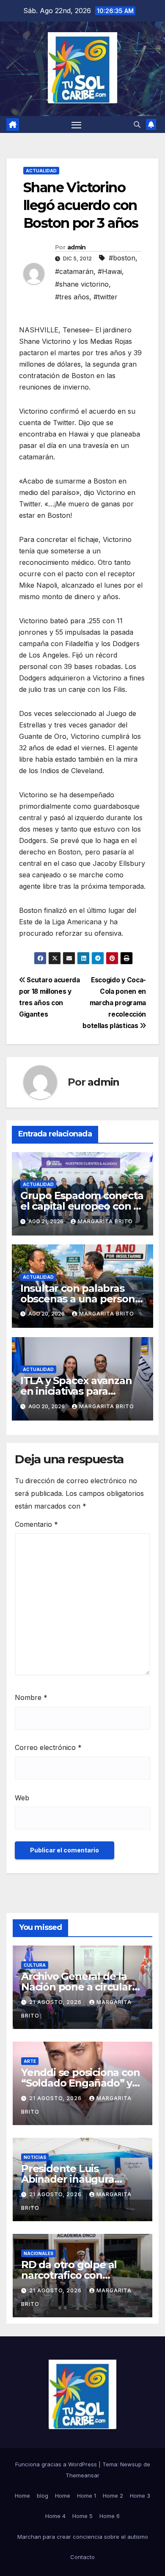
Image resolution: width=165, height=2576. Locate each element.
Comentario (36, 1524)
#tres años (72, 297)
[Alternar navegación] (77, 124)
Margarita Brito (105, 1221)
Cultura (35, 1965)
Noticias (35, 2157)
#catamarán (74, 271)
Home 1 (87, 2496)
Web (22, 1798)
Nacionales (38, 2253)
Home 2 (113, 2496)
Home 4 (55, 2516)
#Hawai (110, 271)
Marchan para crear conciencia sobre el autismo (83, 2537)
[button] (137, 124)
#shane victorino (82, 284)
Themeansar (82, 2475)
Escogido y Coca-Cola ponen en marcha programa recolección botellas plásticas (114, 1003)
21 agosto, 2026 (56, 2002)
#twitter (106, 297)
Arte (30, 2061)
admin (77, 247)
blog (43, 2496)
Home (22, 2496)
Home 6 (110, 2516)
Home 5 (82, 2516)
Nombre (31, 1697)
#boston (122, 258)
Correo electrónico (48, 1747)
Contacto (82, 2557)
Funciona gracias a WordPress (57, 2464)
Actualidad (41, 171)
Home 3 (140, 2496)
